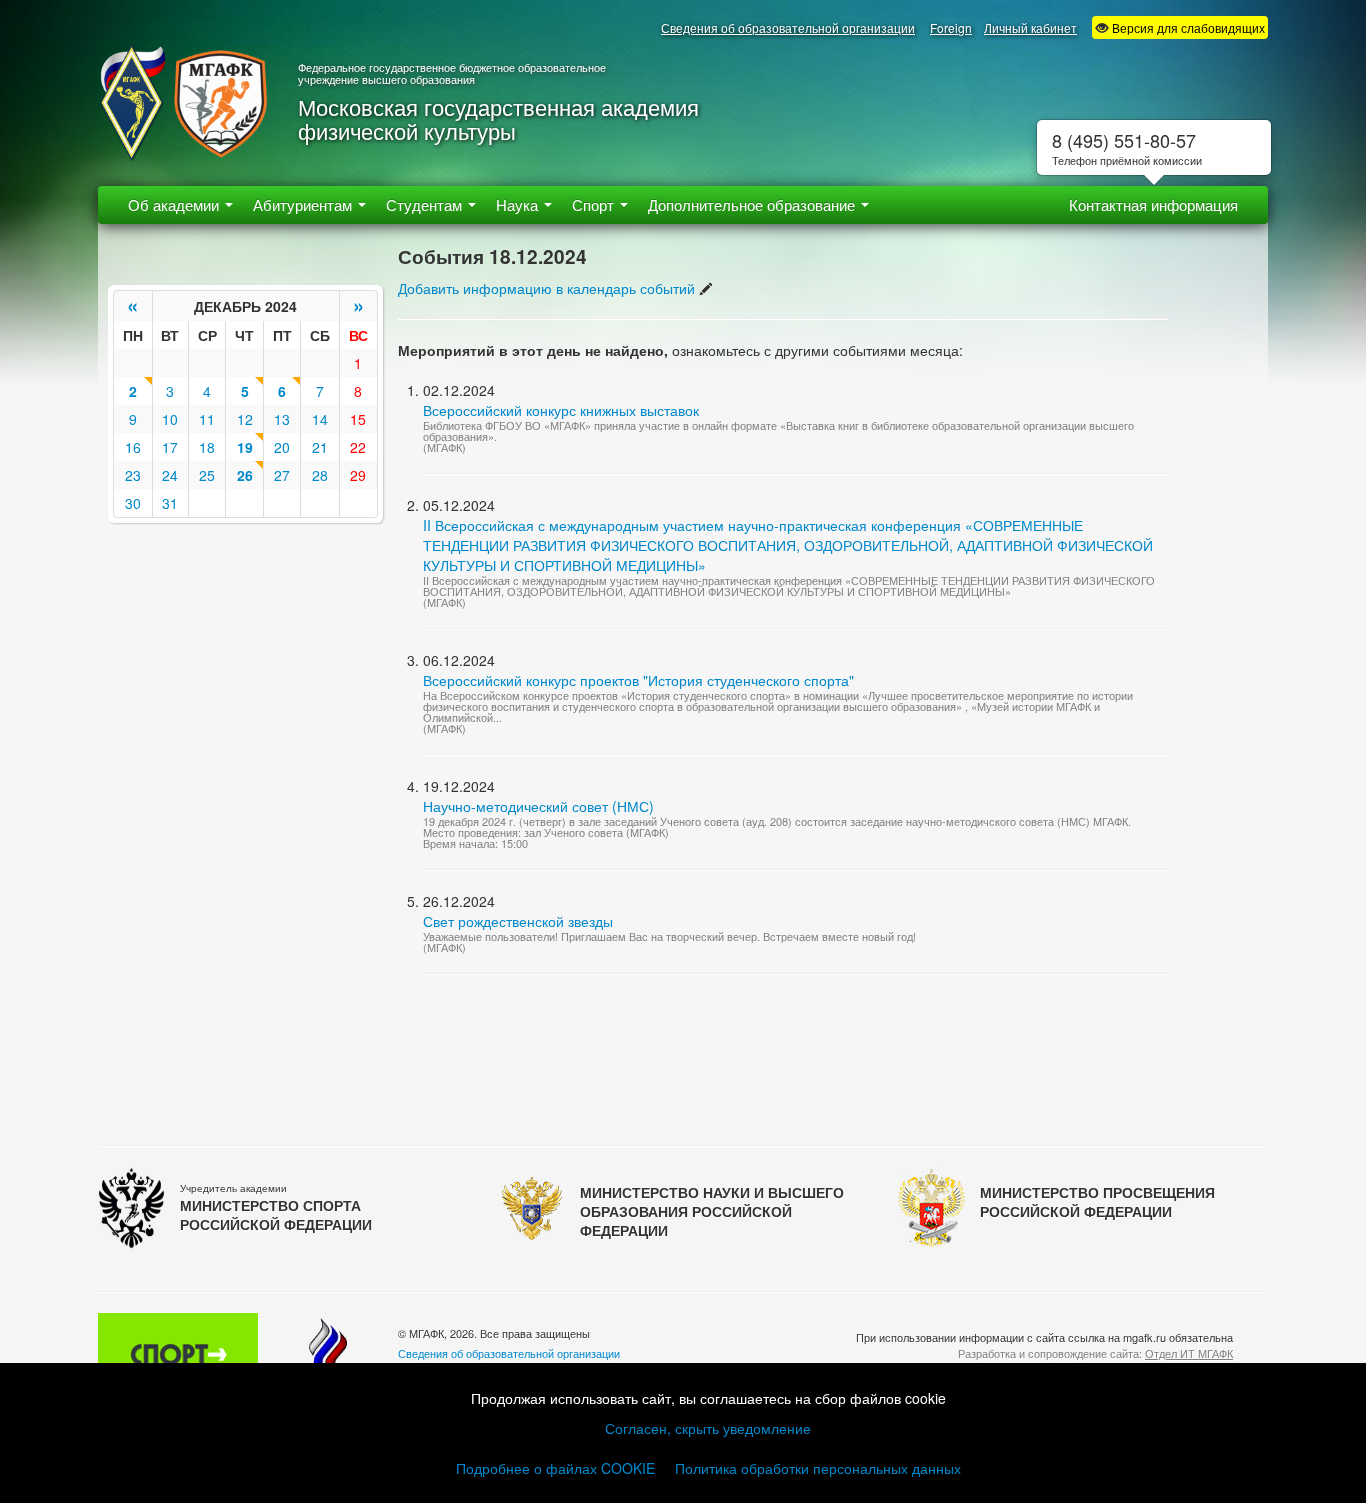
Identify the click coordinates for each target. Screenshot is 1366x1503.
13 (282, 419)
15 (358, 419)
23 (133, 475)
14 (320, 419)
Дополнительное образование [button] (753, 204)
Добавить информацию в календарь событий (546, 288)
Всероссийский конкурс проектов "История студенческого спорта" (638, 680)
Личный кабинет (1030, 27)
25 (207, 475)
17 (170, 447)
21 (320, 447)
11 (207, 419)
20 (282, 447)
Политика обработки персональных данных (818, 1468)
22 (358, 447)
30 (133, 503)
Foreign (951, 27)
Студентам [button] (426, 204)
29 (358, 475)
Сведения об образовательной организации (788, 27)
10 (170, 419)
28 (320, 475)
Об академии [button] (175, 204)
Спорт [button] (595, 204)
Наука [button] (519, 204)
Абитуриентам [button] (304, 204)
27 (282, 475)
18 (207, 447)
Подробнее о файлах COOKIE (555, 1468)
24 (170, 475)
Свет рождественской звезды (518, 921)
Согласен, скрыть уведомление (708, 1428)
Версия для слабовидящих (1187, 27)
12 (245, 419)
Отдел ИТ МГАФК (1189, 1353)
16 (133, 447)
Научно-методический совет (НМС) (538, 806)
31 (170, 503)
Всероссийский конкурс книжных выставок (561, 410)
